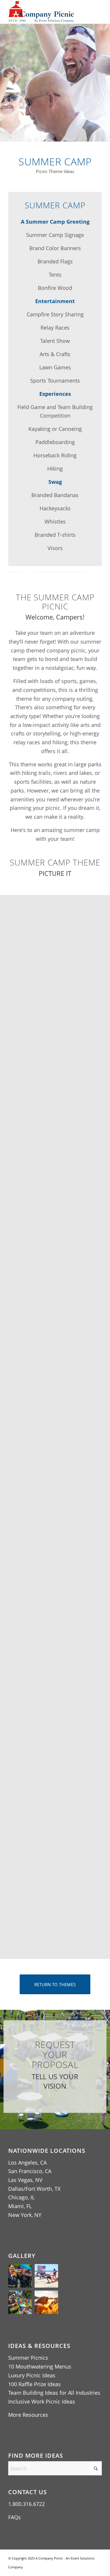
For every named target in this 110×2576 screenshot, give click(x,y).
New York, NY (25, 2215)
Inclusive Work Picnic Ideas (42, 2401)
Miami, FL (20, 2206)
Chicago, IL (21, 2197)
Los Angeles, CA (27, 2163)
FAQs (15, 2517)
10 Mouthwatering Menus (40, 2366)
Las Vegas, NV (25, 2180)
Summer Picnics (28, 2358)
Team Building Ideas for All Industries (54, 2393)
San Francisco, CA (30, 2171)
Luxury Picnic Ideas (32, 2375)
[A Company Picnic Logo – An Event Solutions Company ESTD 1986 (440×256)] (46, 12)
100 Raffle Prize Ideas (34, 2384)
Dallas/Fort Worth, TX (34, 2189)
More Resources (28, 2415)
